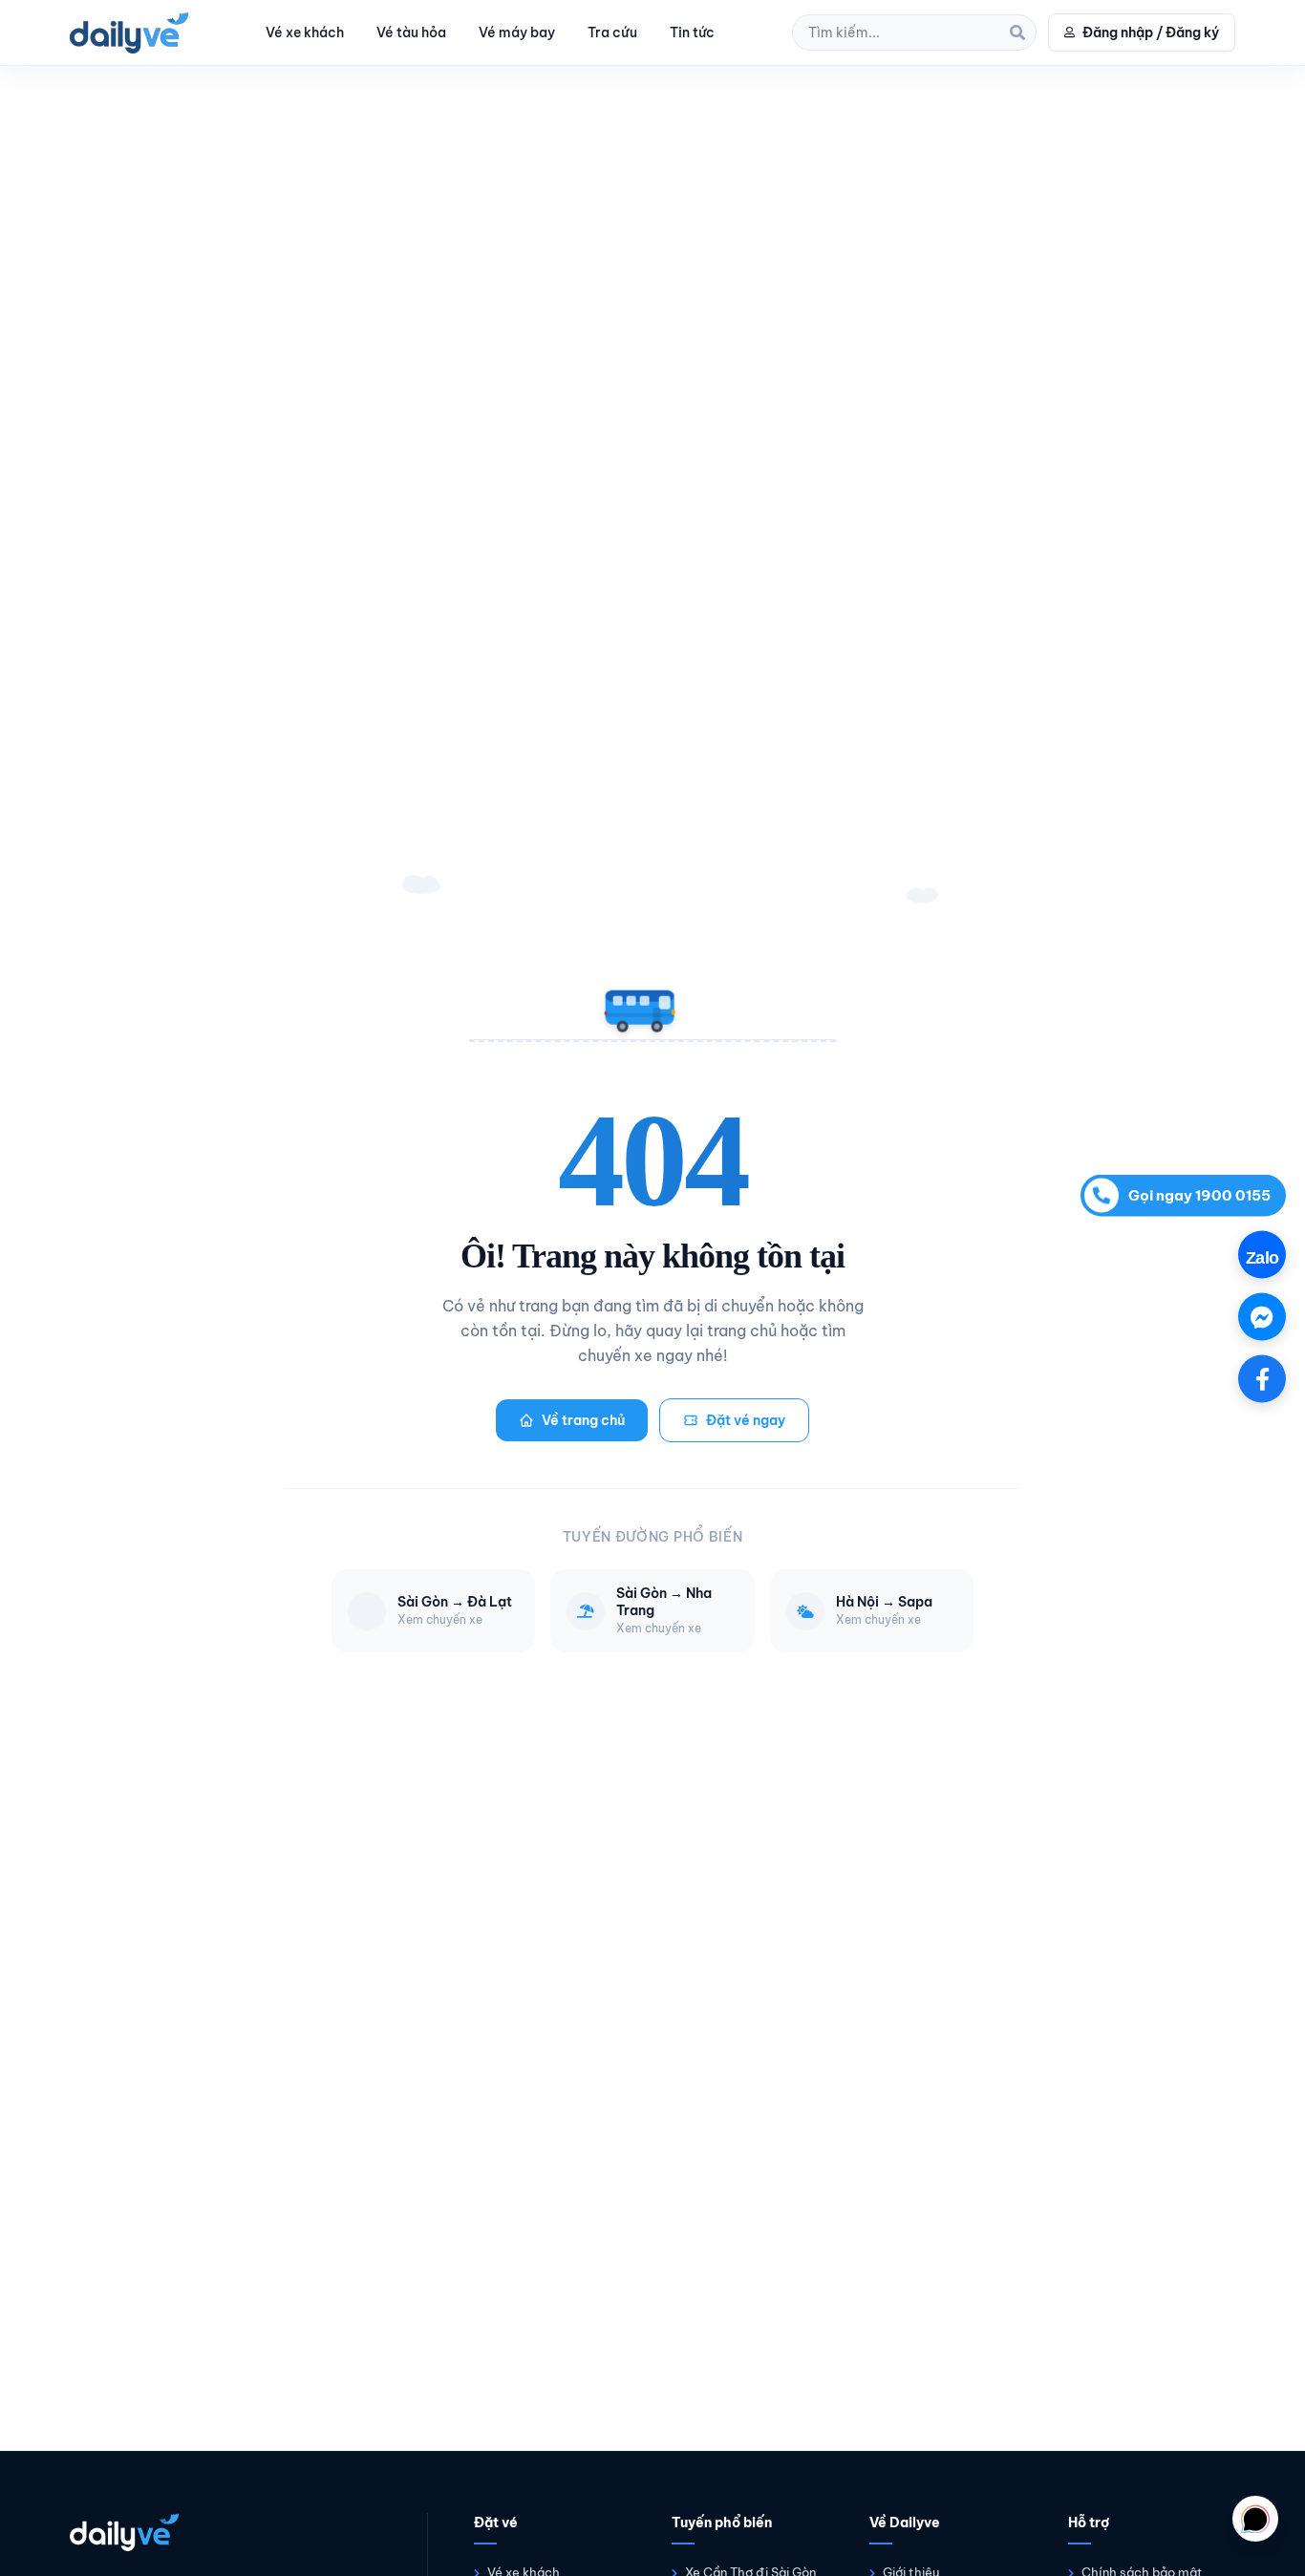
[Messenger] (1262, 1316)
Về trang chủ (583, 1420)
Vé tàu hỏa (411, 32)
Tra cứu (612, 32)
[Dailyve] (129, 33)
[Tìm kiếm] (1017, 32)
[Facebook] (1262, 1378)
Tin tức (692, 32)
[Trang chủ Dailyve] (229, 2532)
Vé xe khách (305, 32)
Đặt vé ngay (746, 1420)
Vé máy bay (517, 32)
